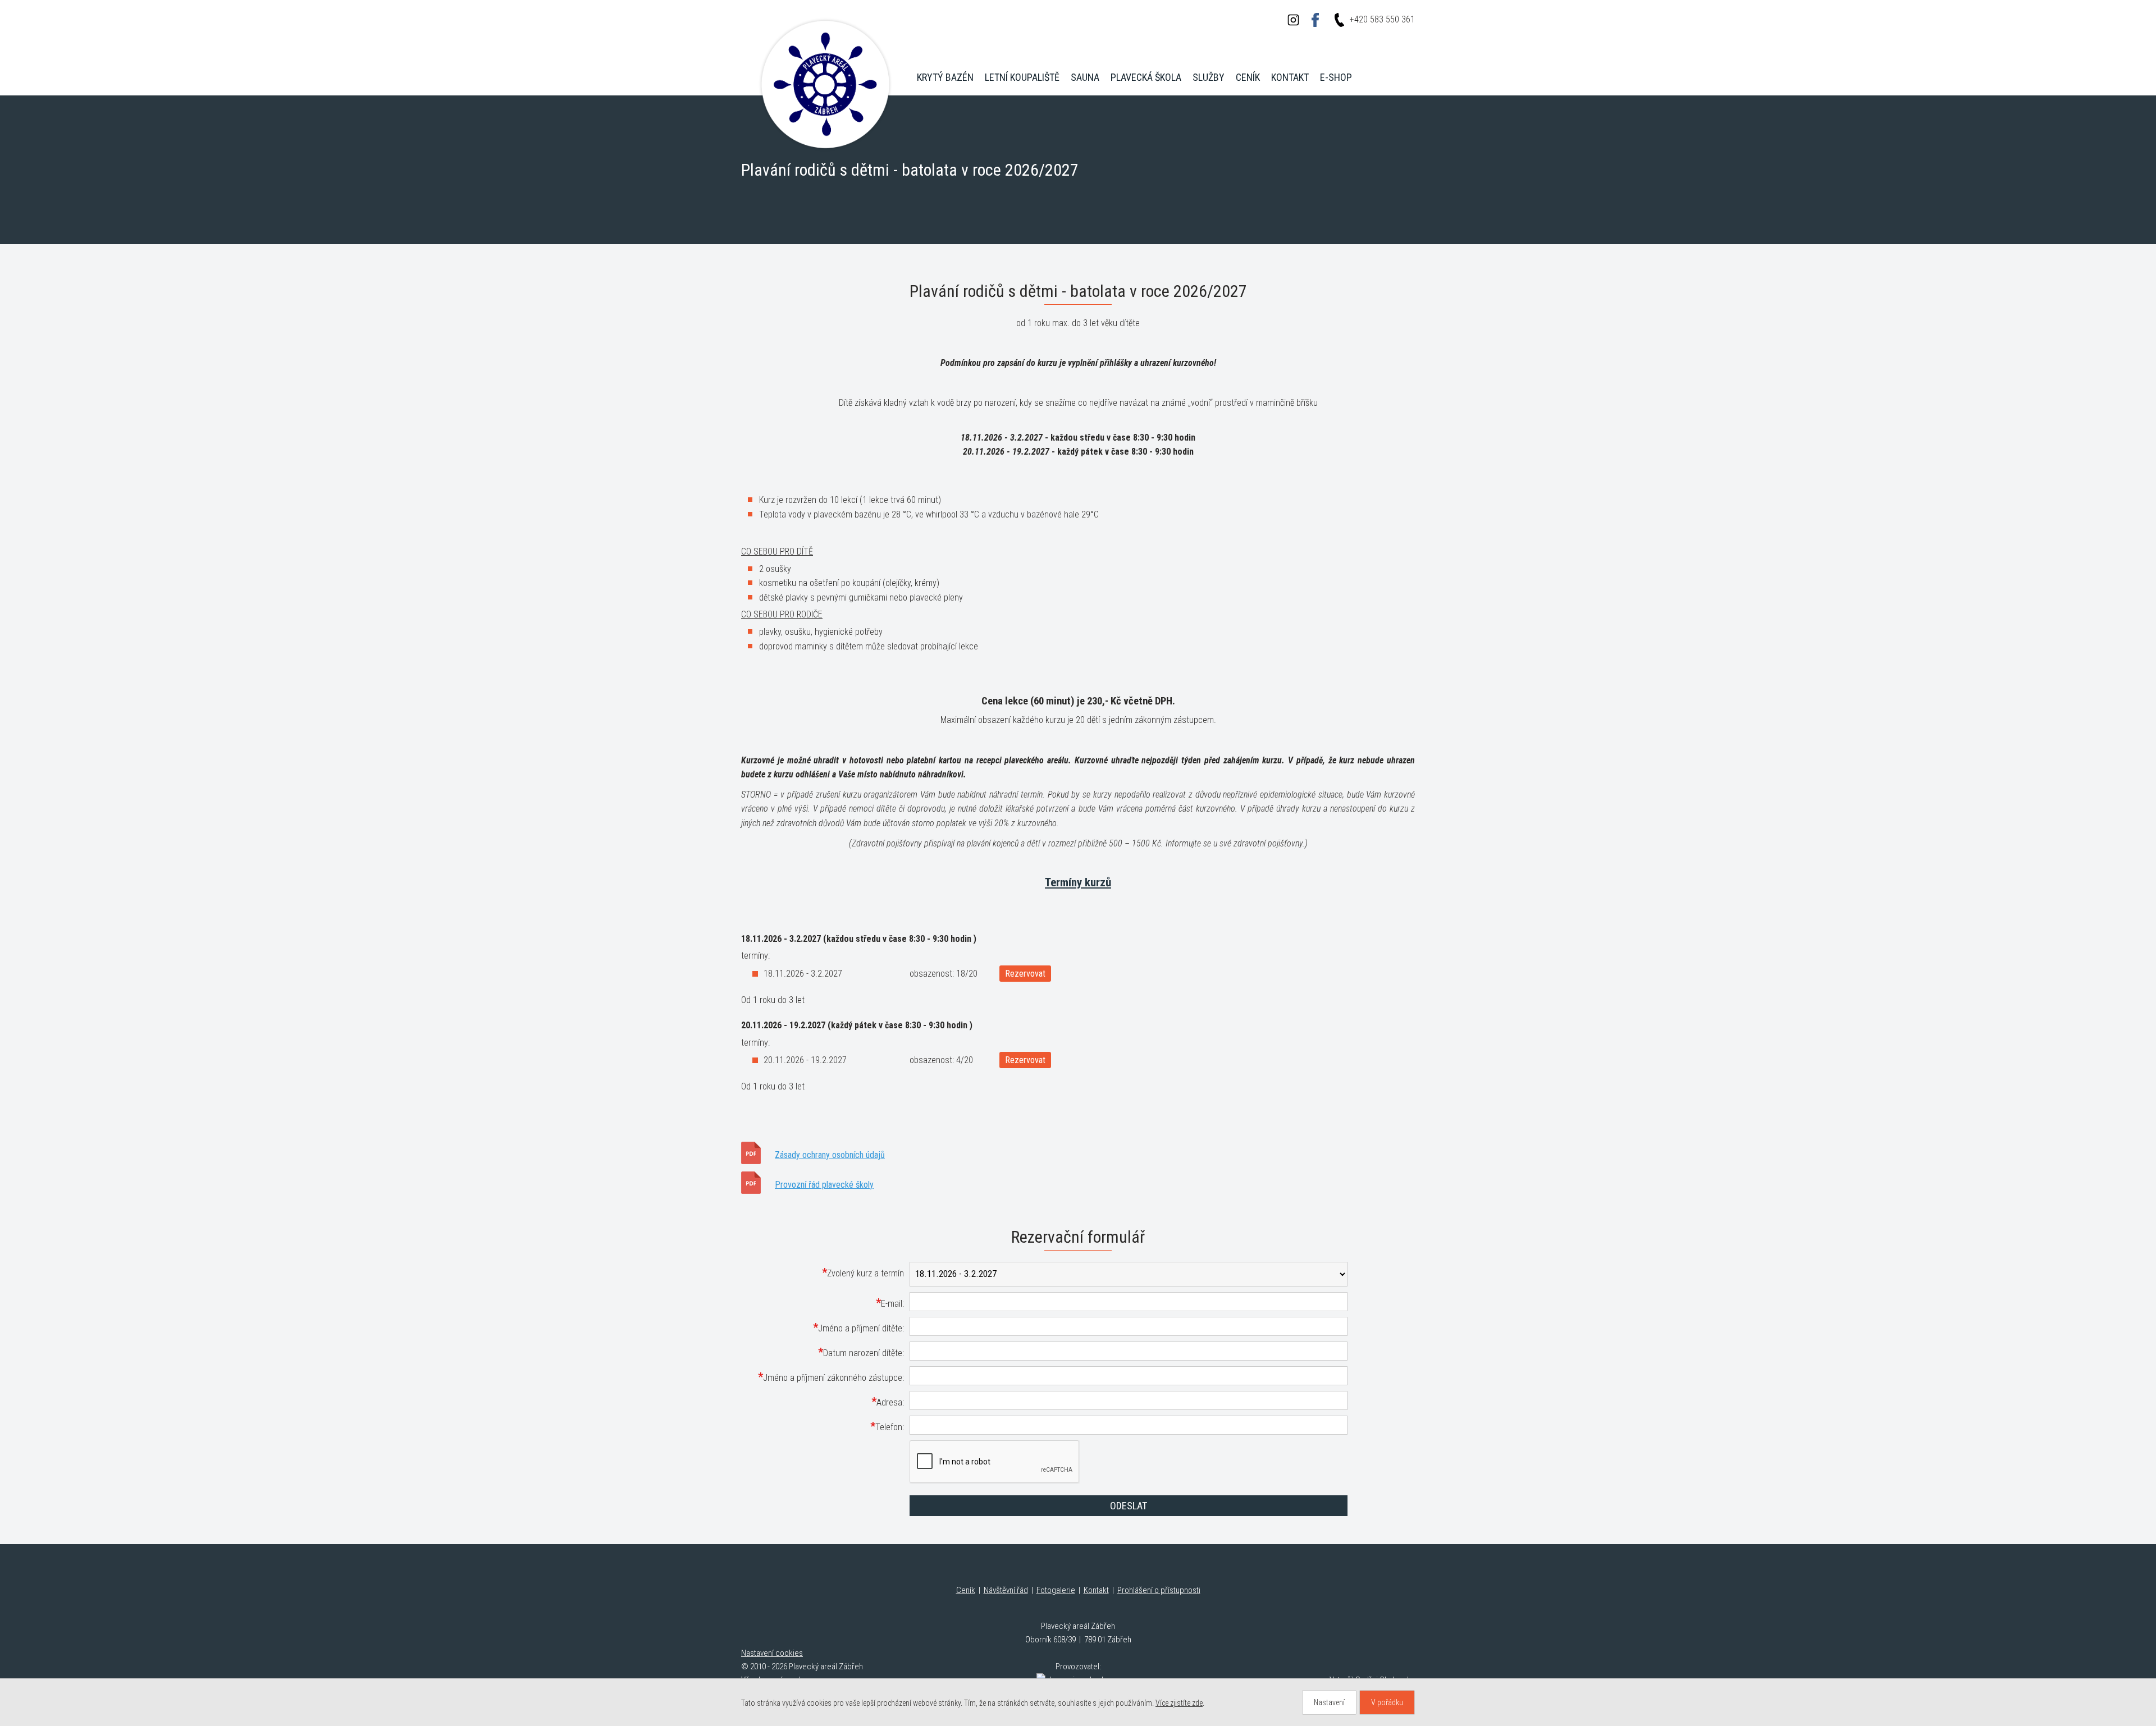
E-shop (1336, 77)
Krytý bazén (945, 77)
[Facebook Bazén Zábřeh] (1315, 20)
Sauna (1085, 77)
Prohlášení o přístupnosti (1159, 1590)
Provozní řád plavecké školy (824, 1185)
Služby (1209, 77)
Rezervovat (1025, 974)
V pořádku (1387, 1702)
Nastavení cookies (772, 1653)
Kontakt (1290, 77)
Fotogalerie (1056, 1590)
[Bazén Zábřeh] (825, 84)
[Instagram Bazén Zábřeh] (1293, 20)
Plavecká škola (1146, 77)
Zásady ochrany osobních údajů (830, 1155)
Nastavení (1329, 1702)
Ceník (1248, 77)
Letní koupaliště (1022, 77)
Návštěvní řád (1006, 1590)
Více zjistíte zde (1179, 1703)
